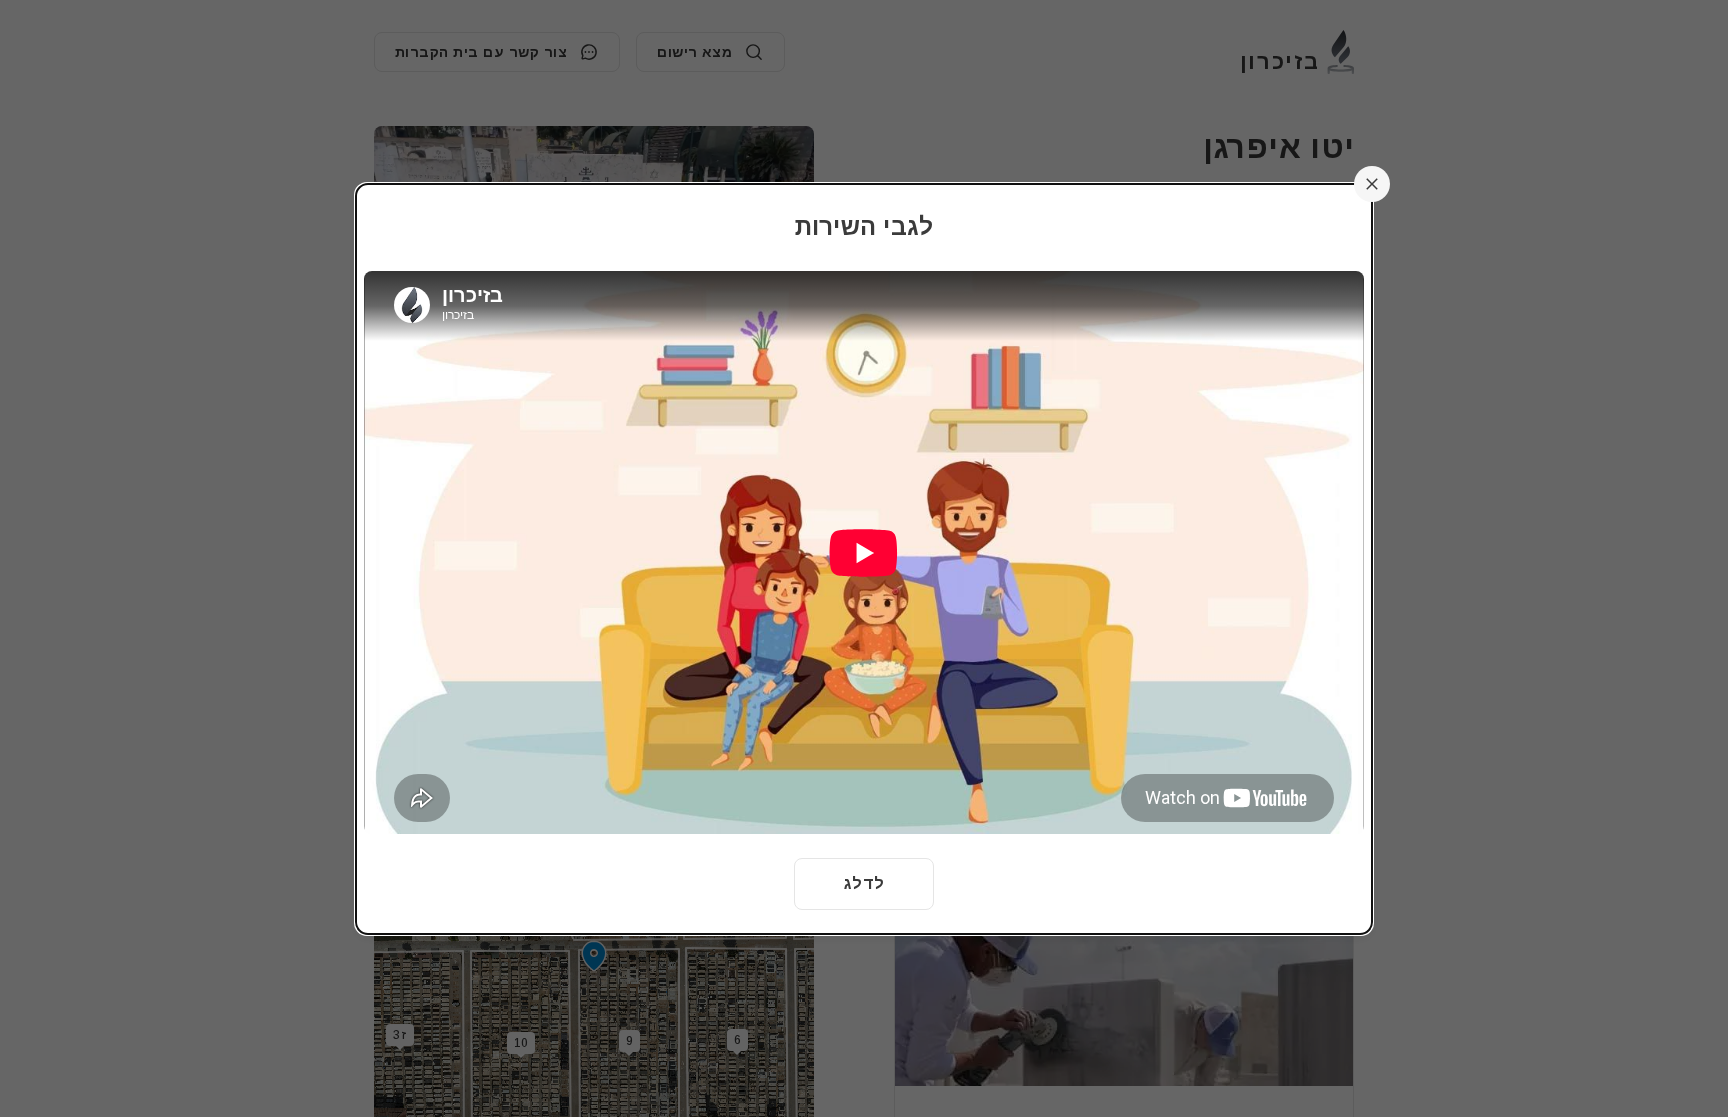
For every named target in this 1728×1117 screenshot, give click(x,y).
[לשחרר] (1372, 184)
